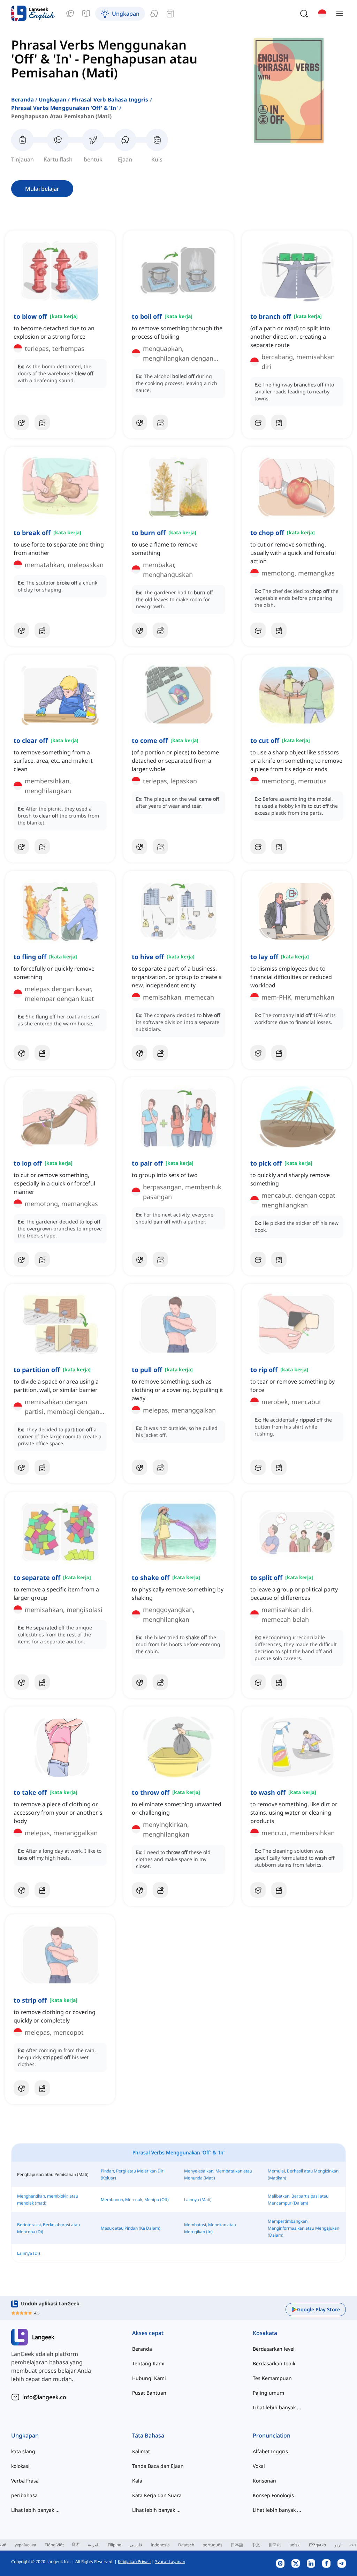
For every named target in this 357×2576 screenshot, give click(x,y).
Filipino (115, 2545)
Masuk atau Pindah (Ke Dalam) (131, 2228)
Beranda (22, 99)
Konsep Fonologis (273, 2495)
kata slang (23, 2451)
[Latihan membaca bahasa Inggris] (170, 14)
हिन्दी (76, 2545)
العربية (94, 2545)
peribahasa (24, 2495)
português (212, 2545)
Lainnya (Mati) (198, 2200)
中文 (256, 2545)
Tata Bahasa (148, 2435)
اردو (338, 2545)
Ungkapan (52, 99)
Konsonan (264, 2481)
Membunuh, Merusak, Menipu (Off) (135, 2200)
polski (295, 2545)
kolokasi (20, 2466)
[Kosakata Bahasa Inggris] (70, 14)
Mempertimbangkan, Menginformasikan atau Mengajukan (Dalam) (303, 2228)
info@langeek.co (44, 2397)
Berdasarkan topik (274, 2363)
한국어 (275, 2545)
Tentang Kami (148, 2363)
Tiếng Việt (54, 2545)
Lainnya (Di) (29, 2253)
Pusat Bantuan (149, 2393)
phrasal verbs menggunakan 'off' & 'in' (64, 108)
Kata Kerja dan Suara (157, 2495)
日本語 (237, 2545)
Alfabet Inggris (270, 2451)
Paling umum (268, 2393)
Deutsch (186, 2545)
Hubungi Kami (149, 2378)
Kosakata (265, 2333)
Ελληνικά (317, 2545)
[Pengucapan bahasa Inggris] (154, 14)
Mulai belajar (42, 189)
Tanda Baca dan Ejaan (158, 2466)
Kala (137, 2481)
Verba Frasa (25, 2481)
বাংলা (353, 2545)
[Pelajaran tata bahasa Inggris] (86, 14)
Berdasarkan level (274, 2349)
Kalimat (141, 2451)
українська (25, 2545)
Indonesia (160, 2545)
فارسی (136, 2545)
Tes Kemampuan (272, 2378)
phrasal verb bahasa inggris (110, 99)
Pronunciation (272, 2435)
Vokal (259, 2466)
